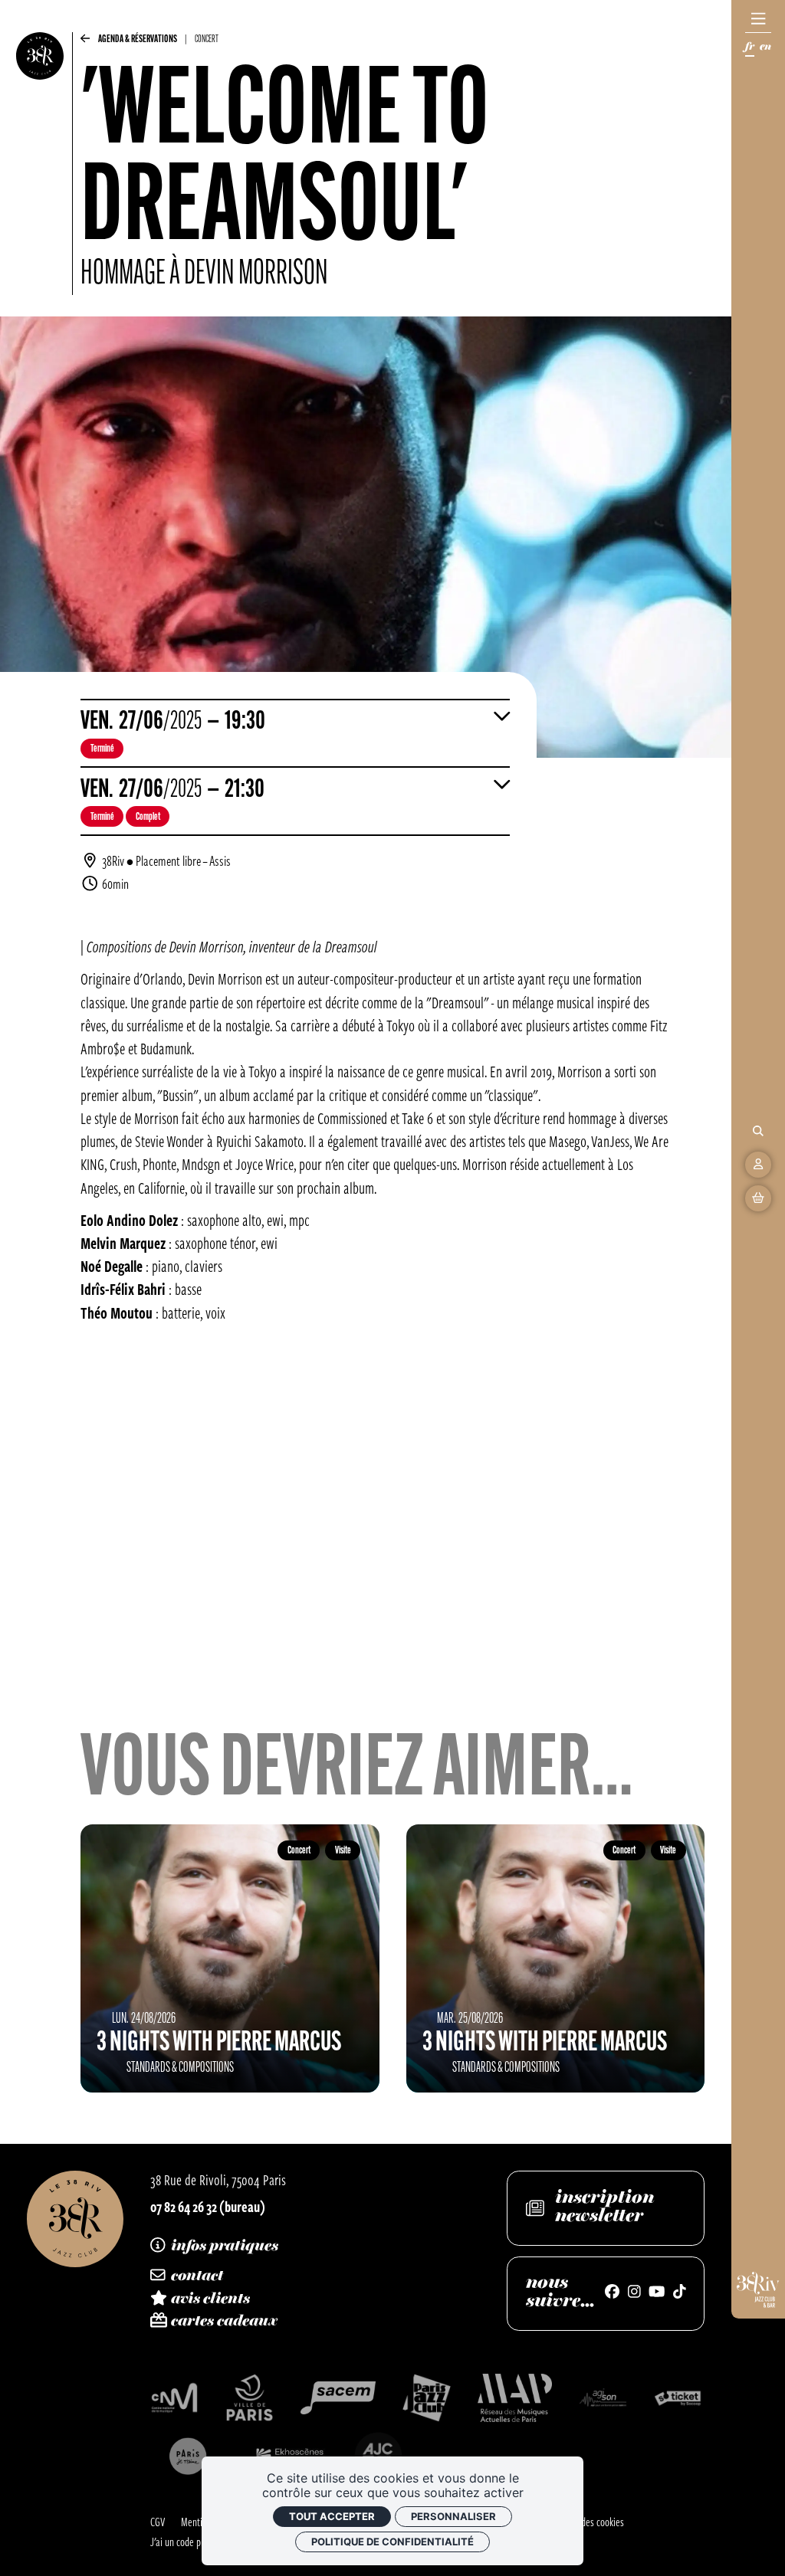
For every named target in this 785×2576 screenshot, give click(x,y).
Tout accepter (332, 2516)
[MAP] (515, 2398)
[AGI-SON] (603, 2398)
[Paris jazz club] (427, 2398)
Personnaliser (453, 2516)
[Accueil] (40, 164)
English (765, 49)
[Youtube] (657, 2293)
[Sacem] (338, 2398)
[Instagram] (634, 2293)
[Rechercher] (758, 1131)
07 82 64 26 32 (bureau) (208, 2206)
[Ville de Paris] (250, 2398)
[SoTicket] (678, 2398)
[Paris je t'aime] (188, 2456)
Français (750, 49)
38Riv (113, 860)
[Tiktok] (680, 2293)
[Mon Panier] (758, 1198)
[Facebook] (612, 2293)
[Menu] (758, 19)
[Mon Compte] (758, 1165)
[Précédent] (85, 42)
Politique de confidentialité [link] (392, 2542)
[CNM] (174, 2398)
